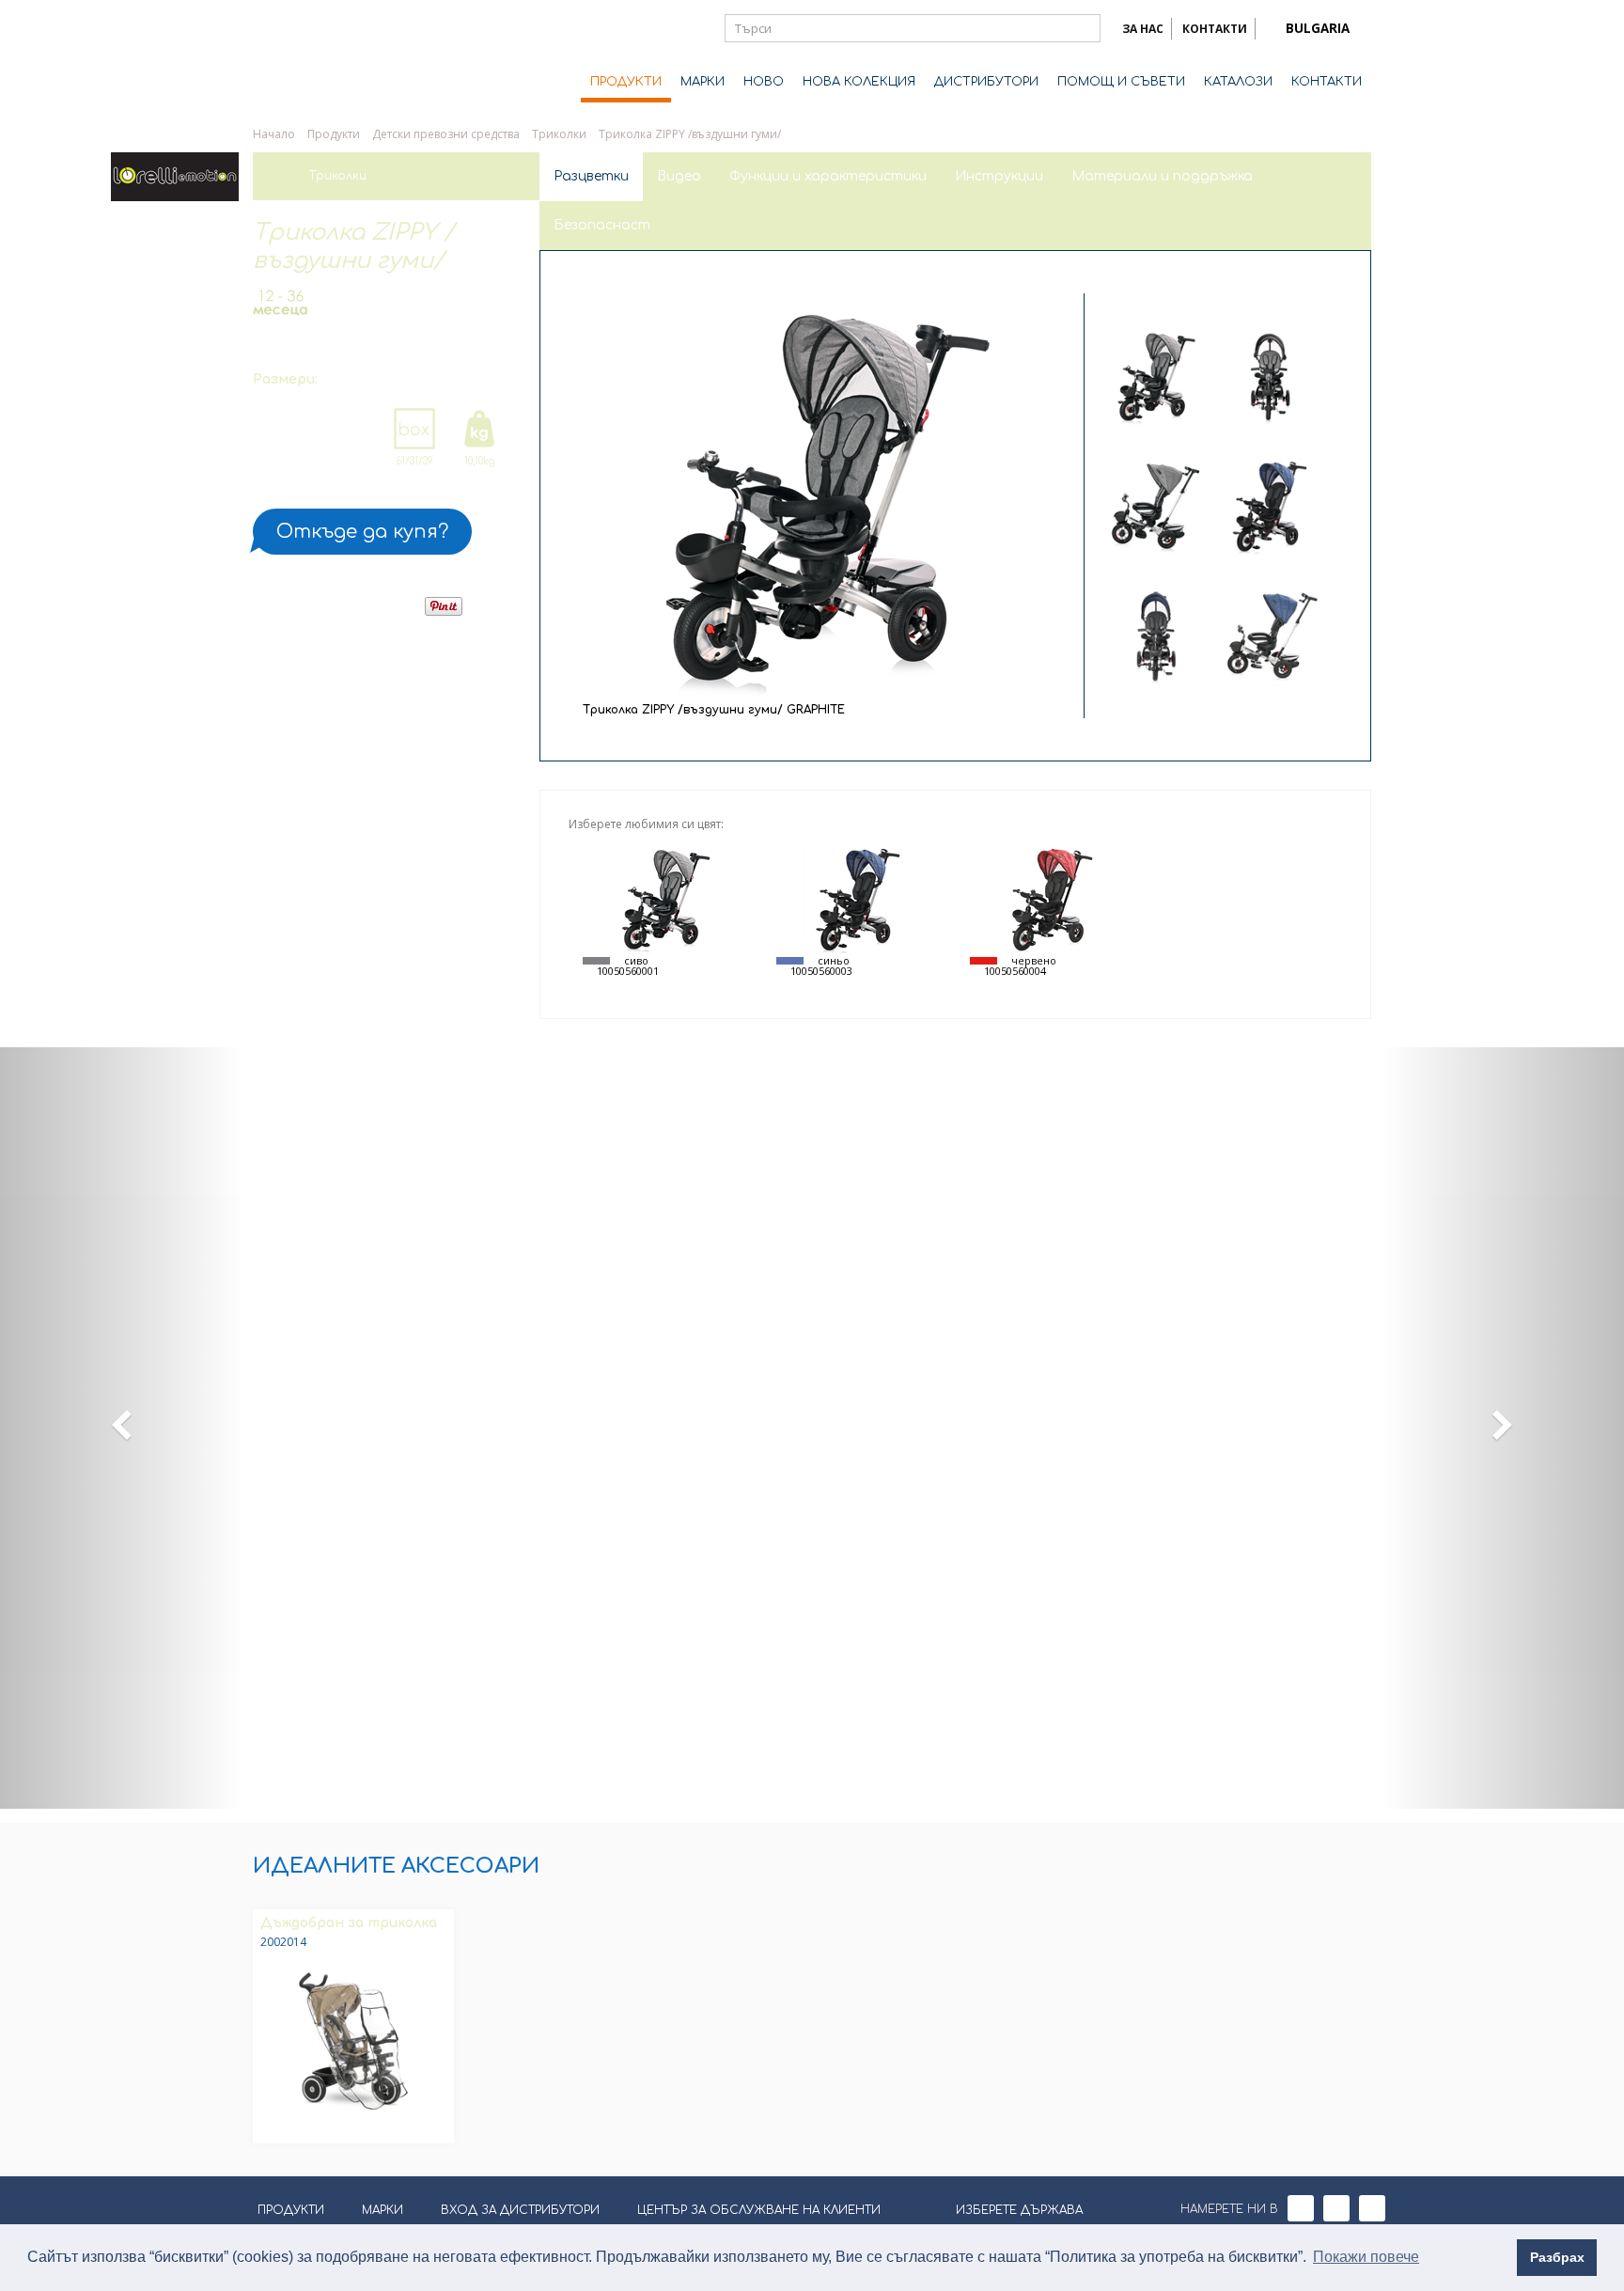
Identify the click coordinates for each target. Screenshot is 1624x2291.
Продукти (334, 134)
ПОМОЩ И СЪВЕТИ (1121, 82)
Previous (1214, 302)
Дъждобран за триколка (349, 1923)
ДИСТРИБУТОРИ (986, 82)
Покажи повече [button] (1366, 2257)
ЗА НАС (1143, 29)
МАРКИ (703, 82)
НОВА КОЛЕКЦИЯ (859, 82)
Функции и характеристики (828, 176)
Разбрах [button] (1557, 2257)
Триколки (559, 134)
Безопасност (602, 225)
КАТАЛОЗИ (1238, 82)
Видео (679, 176)
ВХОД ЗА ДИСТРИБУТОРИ (520, 2210)
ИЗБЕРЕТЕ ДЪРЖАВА (1019, 2210)
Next (1213, 698)
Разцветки (591, 176)
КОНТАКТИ (1215, 29)
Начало (274, 134)
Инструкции (999, 176)
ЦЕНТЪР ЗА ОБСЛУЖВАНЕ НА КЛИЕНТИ (759, 2210)
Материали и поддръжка (1162, 176)
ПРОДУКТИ (626, 82)
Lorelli (328, 58)
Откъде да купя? (362, 532)
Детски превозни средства (446, 134)
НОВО (764, 82)
